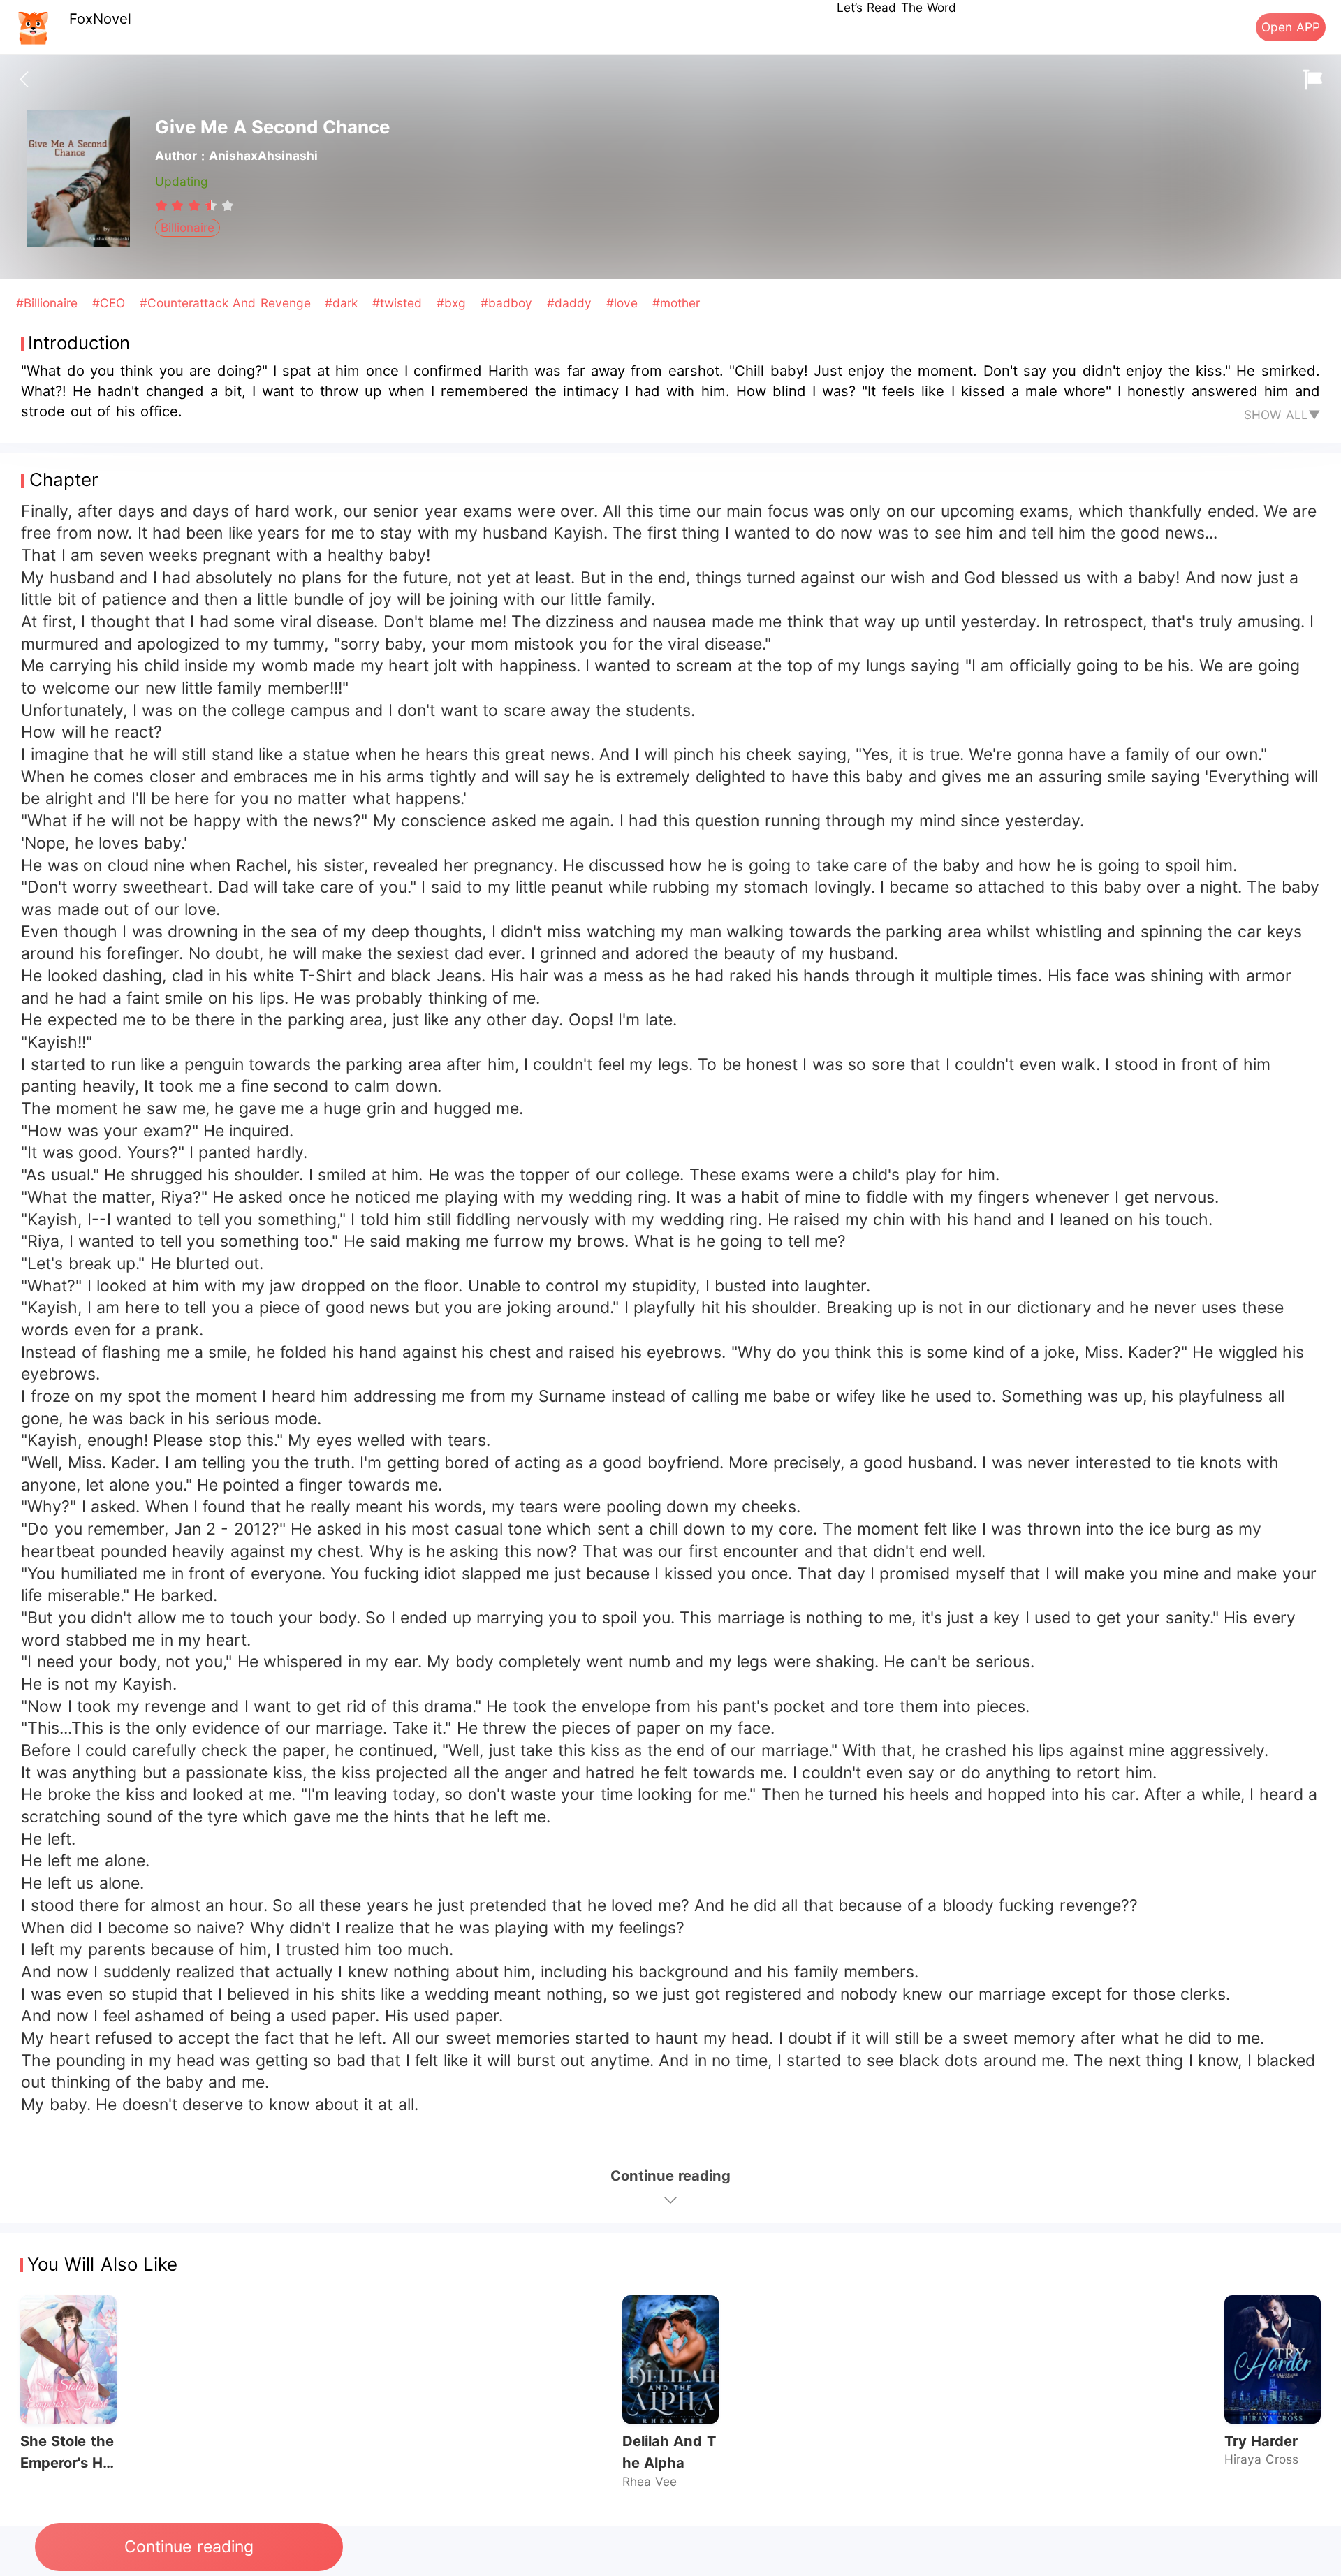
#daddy (571, 303)
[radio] (163, 205)
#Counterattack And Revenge (227, 303)
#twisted (399, 303)
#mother (676, 303)
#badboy (508, 303)
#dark (343, 303)
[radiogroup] (195, 205)
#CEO (111, 303)
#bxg (453, 303)
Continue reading (189, 2547)
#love (624, 303)
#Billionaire (49, 303)
